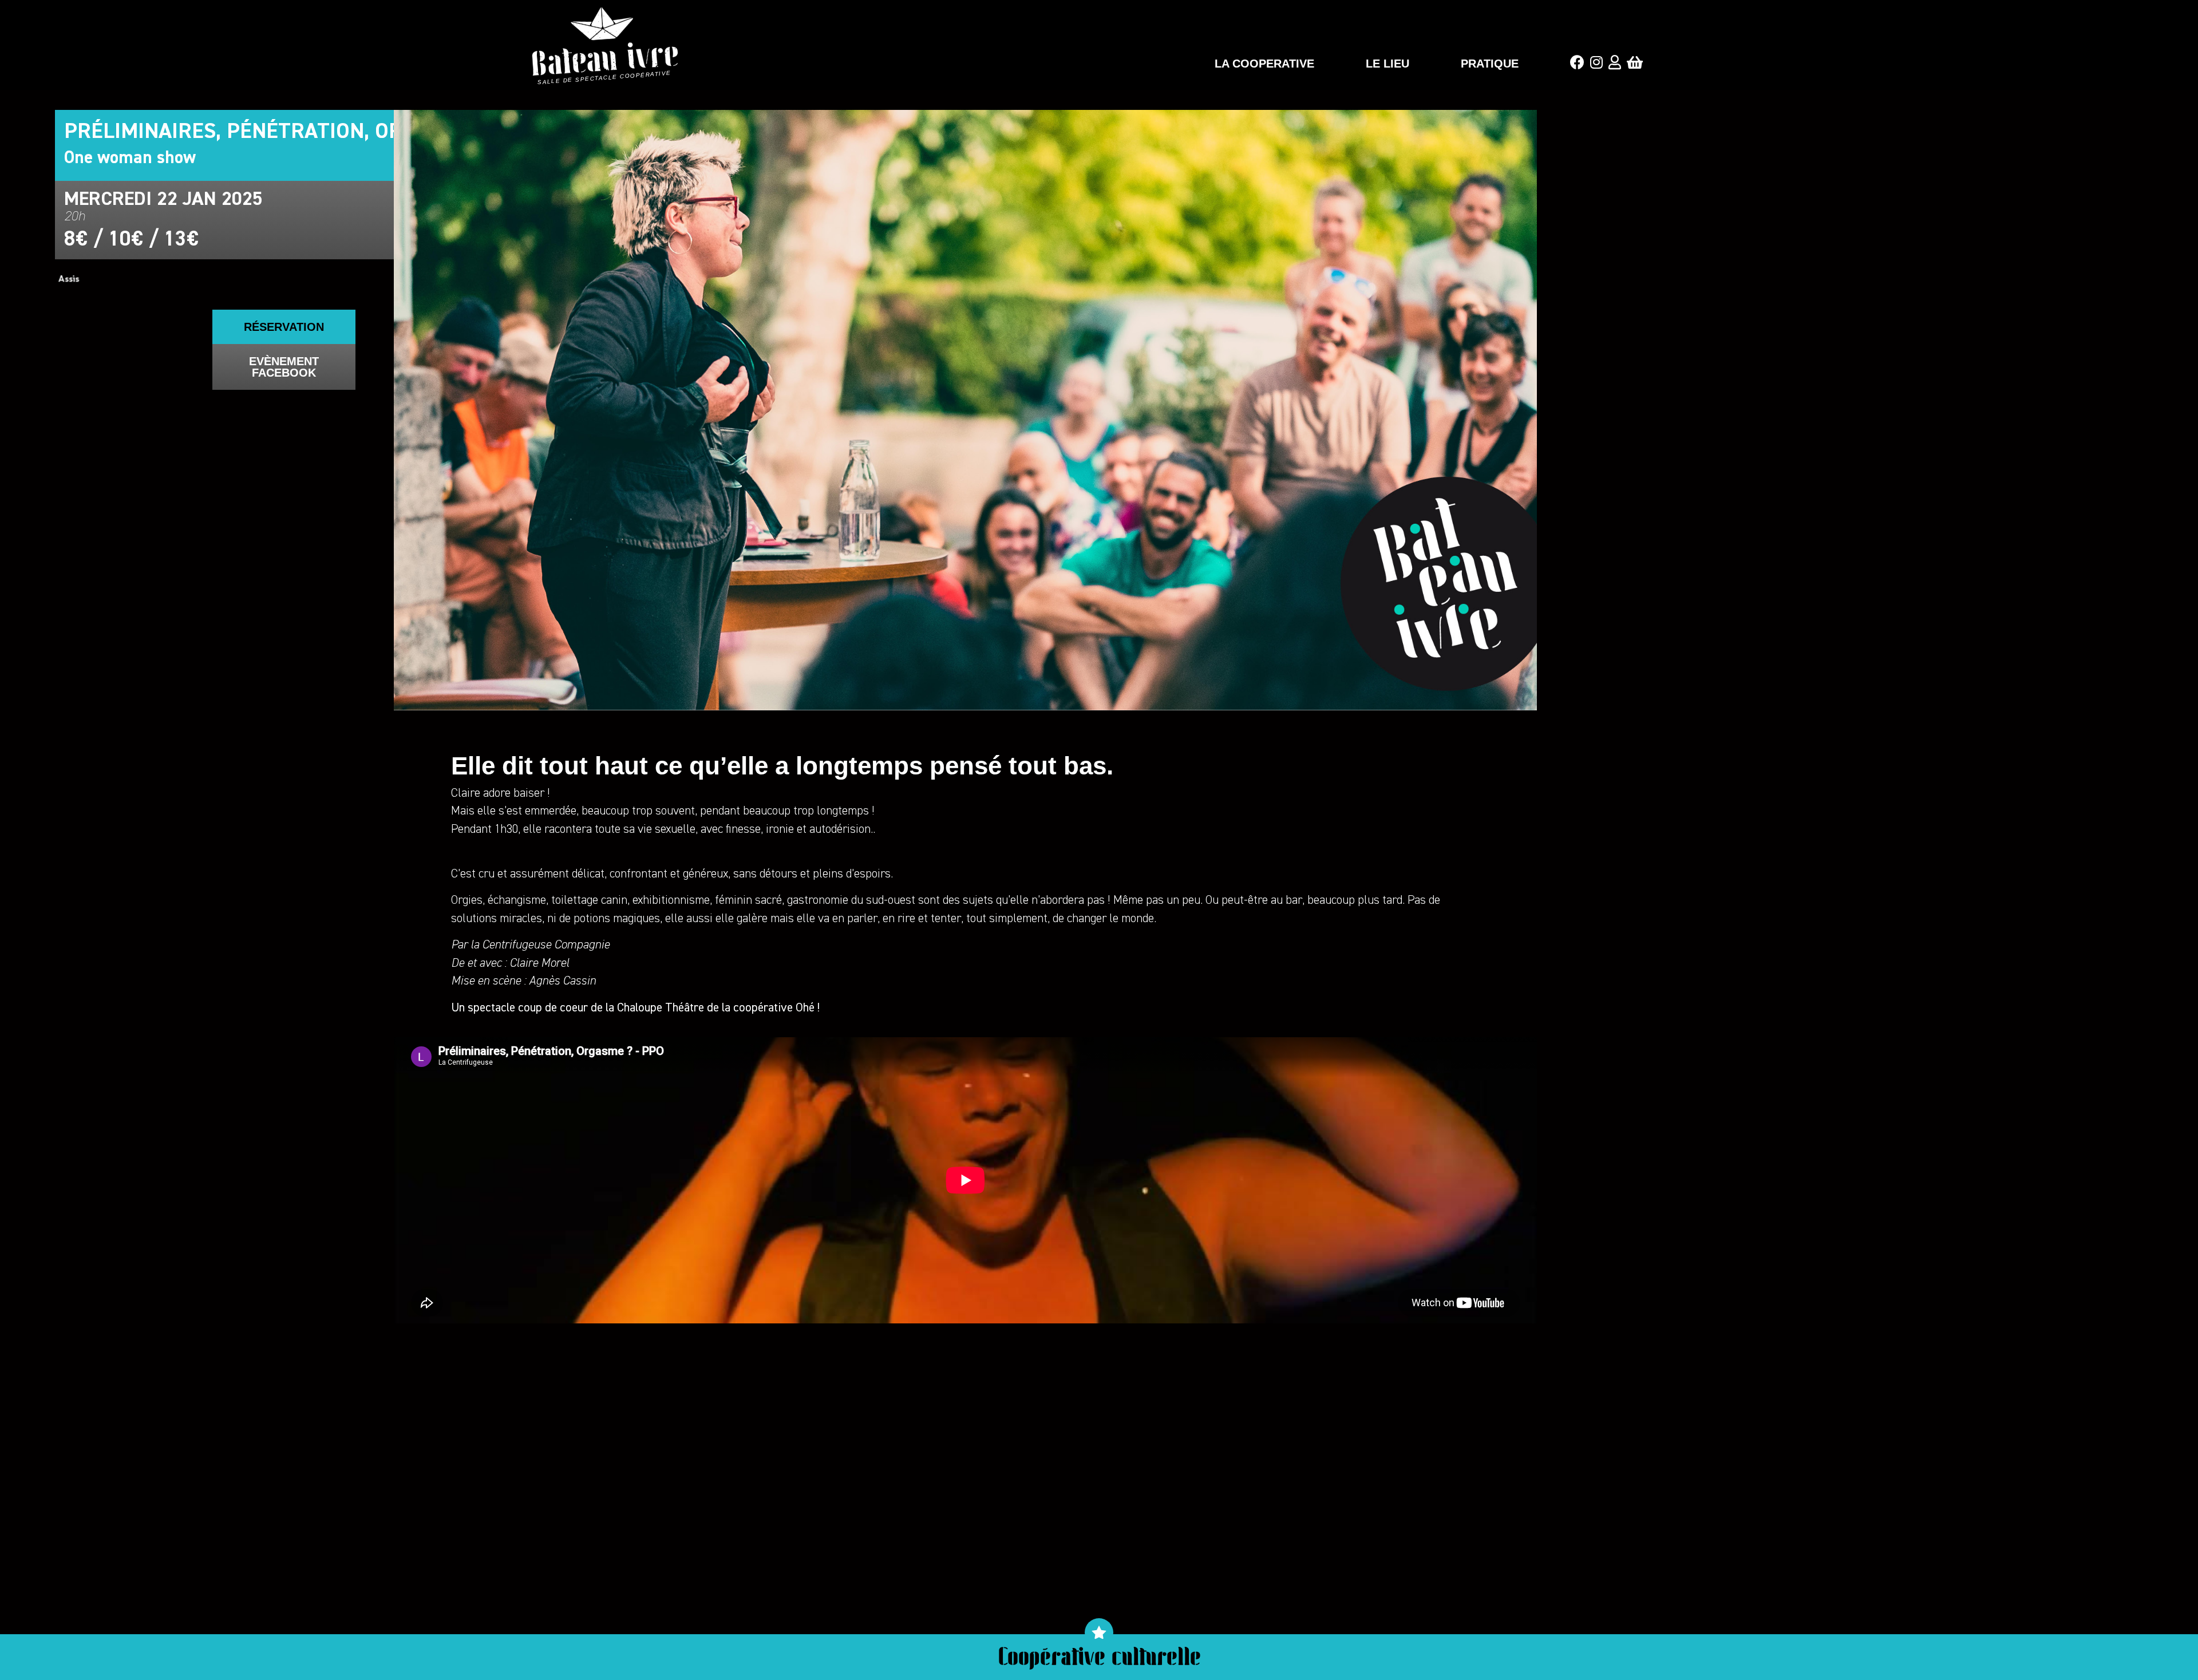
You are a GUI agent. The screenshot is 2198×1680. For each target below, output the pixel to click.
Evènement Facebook (284, 367)
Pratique (1490, 64)
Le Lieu (1387, 64)
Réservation (284, 327)
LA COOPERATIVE (1264, 64)
